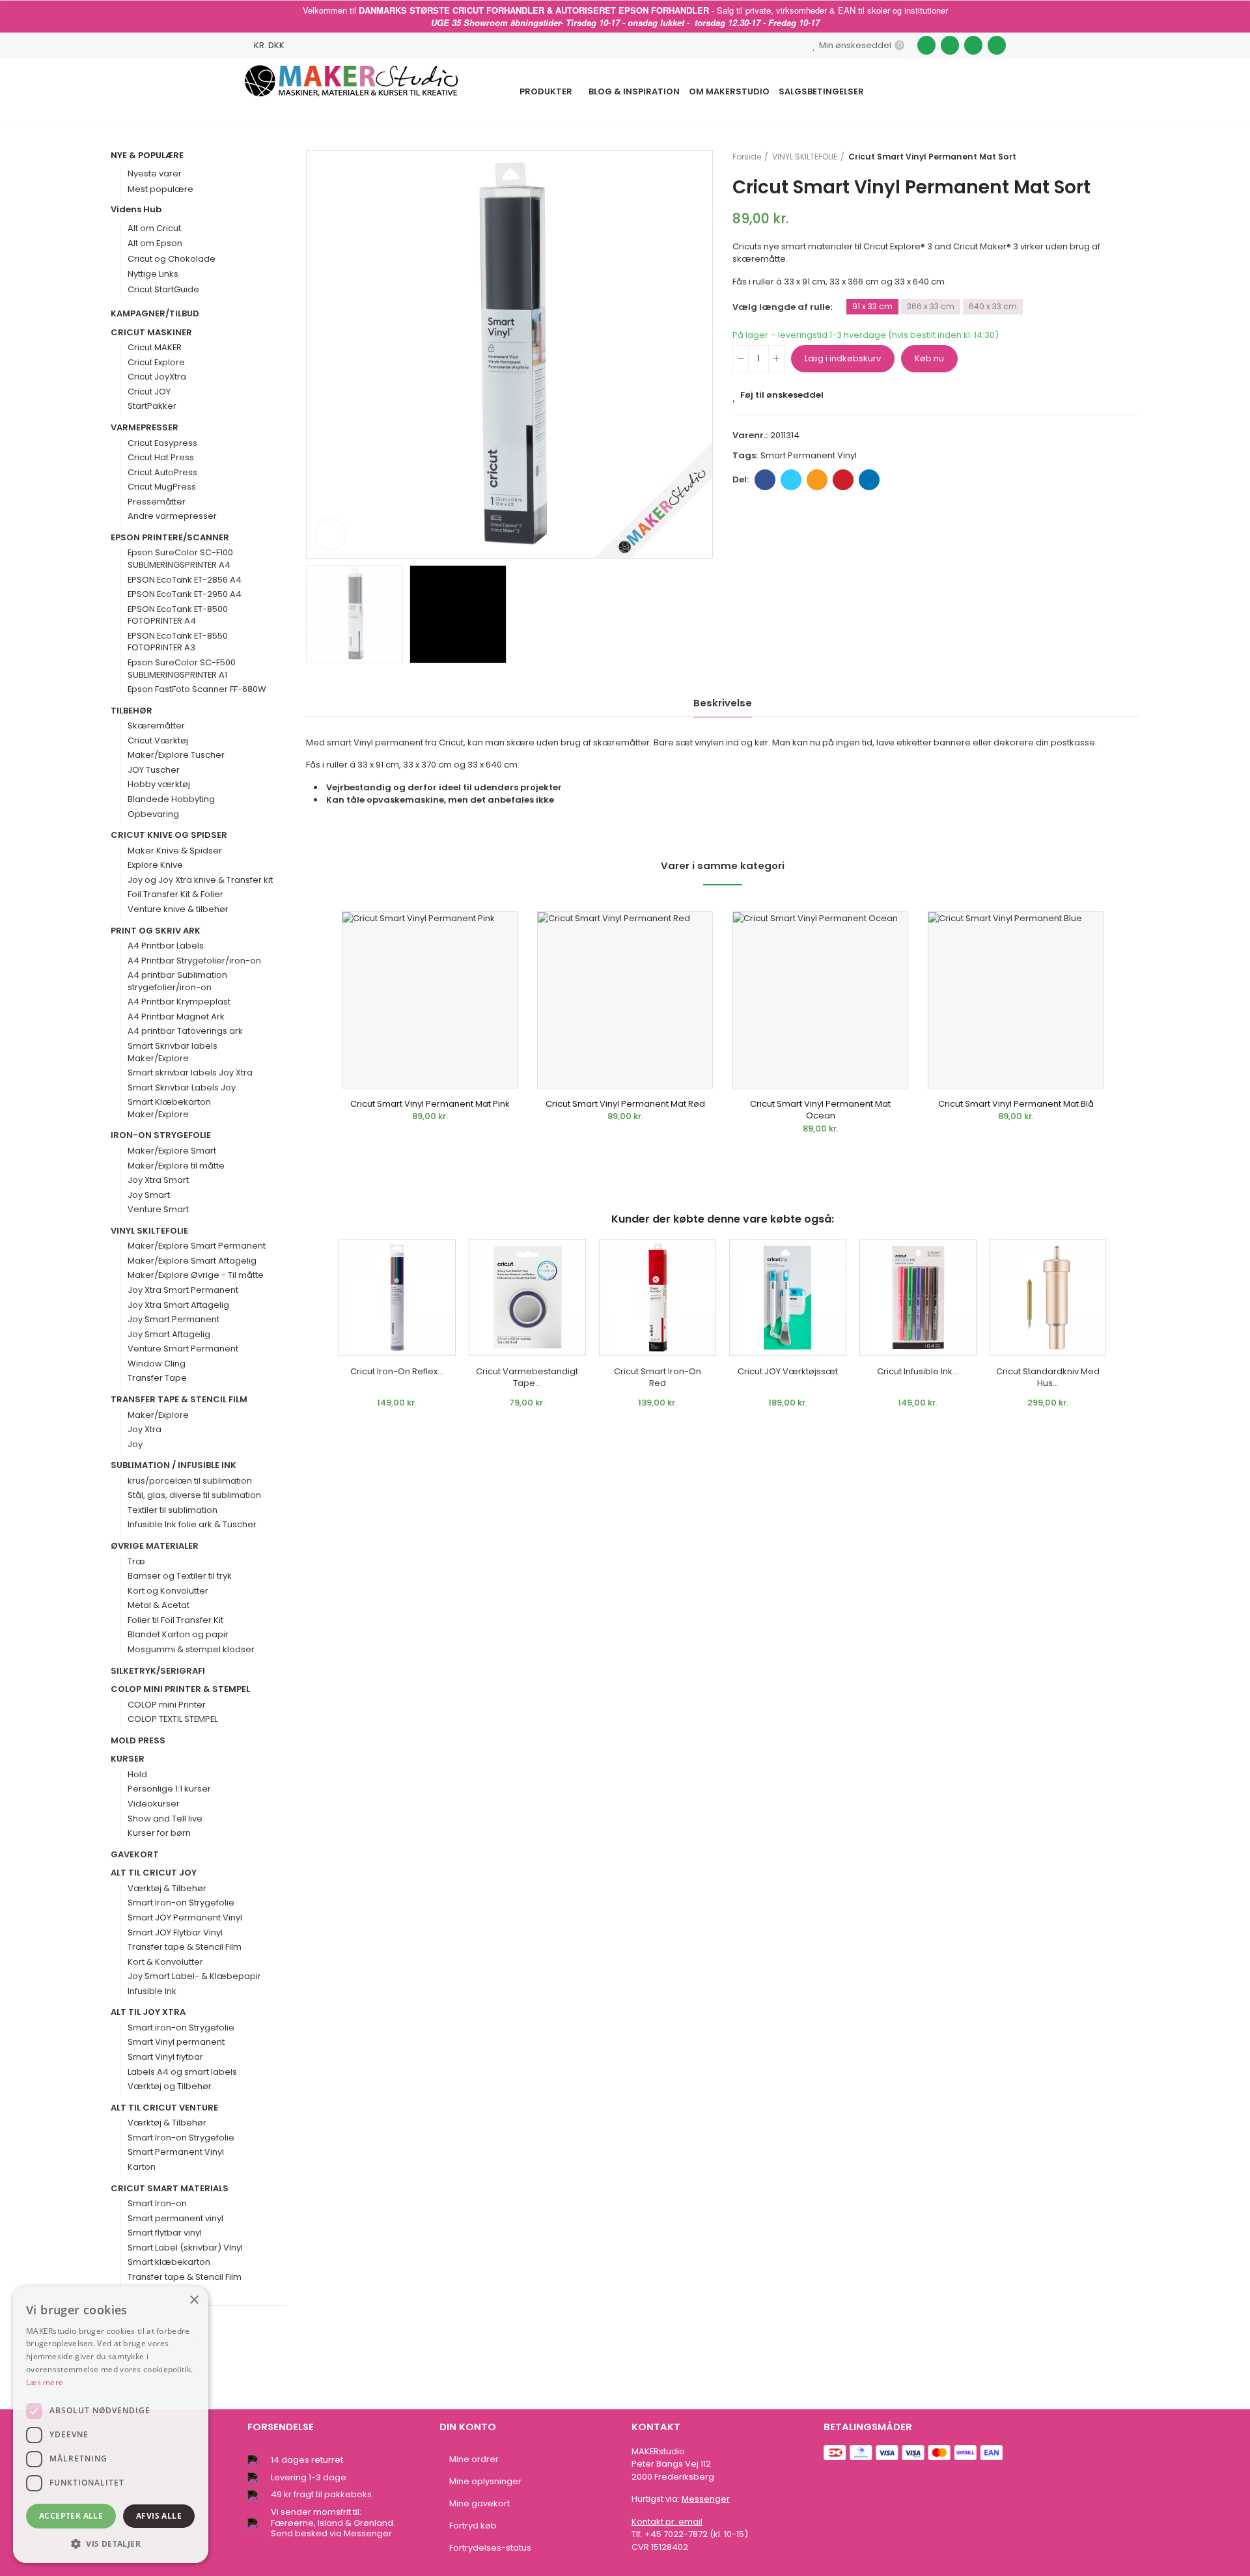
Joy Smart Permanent (174, 1320)
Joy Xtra (145, 1430)
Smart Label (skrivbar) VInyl (185, 2248)
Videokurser (154, 1804)
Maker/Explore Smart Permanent (197, 1246)
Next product (1130, 157)
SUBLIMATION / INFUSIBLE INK (174, 1465)
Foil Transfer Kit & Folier (175, 894)
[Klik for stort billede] (330, 534)
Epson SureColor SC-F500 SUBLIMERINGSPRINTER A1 (182, 669)
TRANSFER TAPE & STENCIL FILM (179, 1400)
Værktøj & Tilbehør (167, 1889)
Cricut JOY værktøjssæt (788, 1371)
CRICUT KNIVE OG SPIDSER (169, 835)
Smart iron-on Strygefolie (181, 2028)
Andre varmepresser (172, 516)
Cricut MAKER (155, 348)
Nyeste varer (155, 173)
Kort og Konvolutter (168, 1591)
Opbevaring (153, 814)
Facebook (765, 480)
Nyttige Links (153, 274)
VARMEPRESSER (145, 428)
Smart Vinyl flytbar (165, 2057)
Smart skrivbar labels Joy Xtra (190, 1073)
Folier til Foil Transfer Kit (175, 1620)
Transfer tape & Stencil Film (185, 1947)
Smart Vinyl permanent (176, 2042)
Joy (135, 1445)
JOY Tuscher (154, 770)
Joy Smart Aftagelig (169, 1335)
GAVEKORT (135, 1855)
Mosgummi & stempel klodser (191, 1650)
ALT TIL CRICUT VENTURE (164, 2108)
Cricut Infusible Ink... (918, 1371)
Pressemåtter (157, 502)
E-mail (817, 480)
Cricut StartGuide (163, 289)
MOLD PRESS (138, 1741)
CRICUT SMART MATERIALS (170, 2189)
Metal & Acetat (159, 1605)
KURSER (128, 1759)
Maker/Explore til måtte (176, 1166)
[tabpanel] (430, 1026)
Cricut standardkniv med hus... (1048, 1378)
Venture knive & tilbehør (178, 909)
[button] (111, 2543)
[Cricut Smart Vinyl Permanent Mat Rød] (625, 1000)
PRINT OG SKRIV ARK (156, 931)
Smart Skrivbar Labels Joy (182, 1088)
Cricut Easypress (162, 443)
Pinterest (843, 480)
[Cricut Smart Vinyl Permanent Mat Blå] (1016, 1000)
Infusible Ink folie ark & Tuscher (192, 1525)
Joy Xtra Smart (158, 1180)
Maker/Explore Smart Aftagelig (192, 1261)
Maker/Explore (158, 1415)
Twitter (791, 480)
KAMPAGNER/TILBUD (155, 314)
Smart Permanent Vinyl (176, 2152)
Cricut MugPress (162, 487)
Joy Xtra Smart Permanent (183, 1290)
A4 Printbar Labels (166, 946)
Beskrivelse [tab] (723, 703)
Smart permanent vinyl (809, 455)
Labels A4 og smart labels (182, 2072)
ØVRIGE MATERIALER (155, 1546)
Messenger (706, 2499)
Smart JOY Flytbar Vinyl (175, 1933)
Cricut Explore (156, 363)
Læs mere (45, 2382)
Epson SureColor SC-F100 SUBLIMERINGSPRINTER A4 (180, 559)
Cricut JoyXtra (157, 377)
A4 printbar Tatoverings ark (185, 1031)
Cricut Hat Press (161, 458)
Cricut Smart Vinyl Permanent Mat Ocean (820, 1110)
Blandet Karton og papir (178, 1635)
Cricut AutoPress (162, 473)
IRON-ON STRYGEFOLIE (161, 1135)
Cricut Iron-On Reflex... (397, 1371)
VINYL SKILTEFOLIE (149, 1231)
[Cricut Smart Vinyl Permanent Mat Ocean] (820, 1000)
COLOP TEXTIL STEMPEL (173, 1719)
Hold (137, 1775)
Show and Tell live (165, 1819)
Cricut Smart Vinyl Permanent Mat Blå (1016, 1104)
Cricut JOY (149, 392)
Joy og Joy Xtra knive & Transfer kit (200, 880)
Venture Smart (158, 1210)
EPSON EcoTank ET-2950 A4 (185, 594)
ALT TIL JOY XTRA (148, 2012)
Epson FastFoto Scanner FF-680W (197, 689)
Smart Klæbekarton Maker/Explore (169, 1108)
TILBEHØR (132, 711)
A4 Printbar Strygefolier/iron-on (194, 961)
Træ (136, 1562)
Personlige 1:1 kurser (169, 1789)
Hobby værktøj (159, 784)
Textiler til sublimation (173, 1510)
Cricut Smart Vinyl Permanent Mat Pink (430, 1104)
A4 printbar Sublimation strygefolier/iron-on (177, 981)
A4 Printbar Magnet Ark (176, 1017)
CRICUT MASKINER (151, 333)
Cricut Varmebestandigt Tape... (527, 1378)
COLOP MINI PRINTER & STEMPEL (180, 1689)
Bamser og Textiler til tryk (180, 1576)
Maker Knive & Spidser (175, 851)
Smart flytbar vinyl (165, 2233)
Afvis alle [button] (159, 2516)
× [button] (194, 2300)
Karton (142, 2167)
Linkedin (869, 480)
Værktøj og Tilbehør (170, 2086)
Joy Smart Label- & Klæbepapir (194, 1976)
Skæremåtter (156, 726)
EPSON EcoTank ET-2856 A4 (185, 580)
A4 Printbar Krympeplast (179, 1002)
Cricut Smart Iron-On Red (658, 1378)
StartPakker (152, 406)
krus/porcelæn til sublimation (190, 1481)
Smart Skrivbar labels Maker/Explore (173, 1052)
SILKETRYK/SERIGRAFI (158, 1671)
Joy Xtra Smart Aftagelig (178, 1305)
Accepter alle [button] (71, 2516)
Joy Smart (149, 1195)
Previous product (1097, 157)
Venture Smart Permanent (183, 1349)
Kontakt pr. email (667, 2522)
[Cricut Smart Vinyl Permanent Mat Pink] (430, 1000)
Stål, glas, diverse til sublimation (194, 1495)
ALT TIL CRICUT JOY (154, 1873)
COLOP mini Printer (167, 1705)
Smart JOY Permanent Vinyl (185, 1918)
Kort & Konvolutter (165, 1962)
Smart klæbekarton (169, 2262)
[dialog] (111, 2425)
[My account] (999, 91)
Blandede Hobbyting (171, 799)
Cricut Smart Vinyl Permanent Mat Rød (625, 1104)
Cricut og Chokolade (172, 259)
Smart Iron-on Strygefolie (181, 1903)
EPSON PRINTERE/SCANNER (170, 538)
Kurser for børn (159, 1833)
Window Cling (157, 1364)
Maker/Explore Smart (172, 1151)
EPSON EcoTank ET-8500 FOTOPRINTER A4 (178, 616)
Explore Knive (155, 865)
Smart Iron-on (157, 2204)
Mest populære (160, 189)
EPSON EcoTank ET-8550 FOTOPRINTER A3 (178, 642)
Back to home (1113, 157)
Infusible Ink (152, 1991)
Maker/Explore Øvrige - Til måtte (196, 1275)
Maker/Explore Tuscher (176, 755)
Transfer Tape (157, 1378)
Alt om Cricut (154, 228)
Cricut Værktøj (158, 741)
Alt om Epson (155, 243)
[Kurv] (972, 91)
